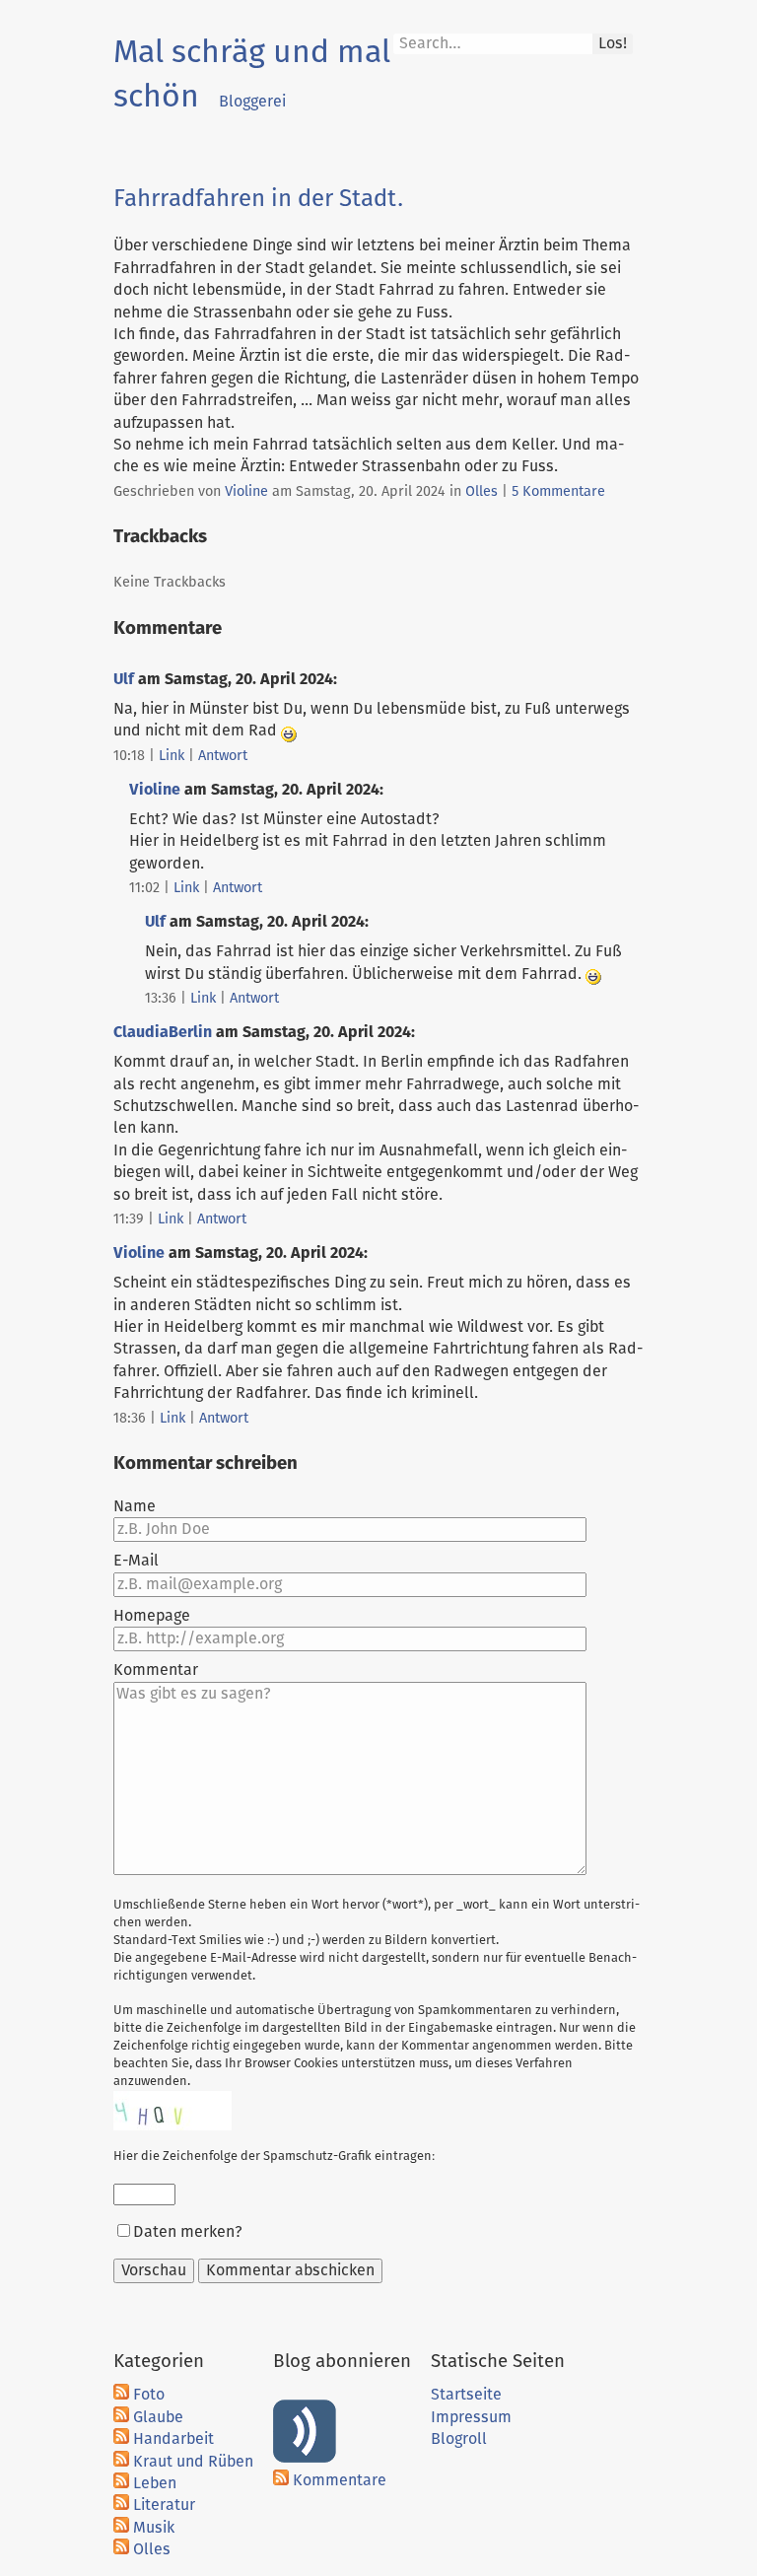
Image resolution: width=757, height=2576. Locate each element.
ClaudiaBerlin (163, 1032)
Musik (154, 2528)
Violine (246, 492)
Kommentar (156, 1670)
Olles (482, 492)
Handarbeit (173, 2439)
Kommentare (340, 2480)
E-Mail (136, 1561)
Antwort (223, 756)
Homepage (152, 1616)
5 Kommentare (558, 492)
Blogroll (459, 2439)
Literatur (164, 2505)
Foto (149, 2395)
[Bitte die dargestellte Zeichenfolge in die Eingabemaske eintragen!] (172, 2111)
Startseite (466, 2395)
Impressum (471, 2417)
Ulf (124, 679)
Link (172, 756)
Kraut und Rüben (193, 2462)
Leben (155, 2483)
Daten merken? (188, 2232)
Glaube (158, 2417)
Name (135, 1506)
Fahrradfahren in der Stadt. (258, 199)
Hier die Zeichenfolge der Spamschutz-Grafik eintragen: (274, 2157)
